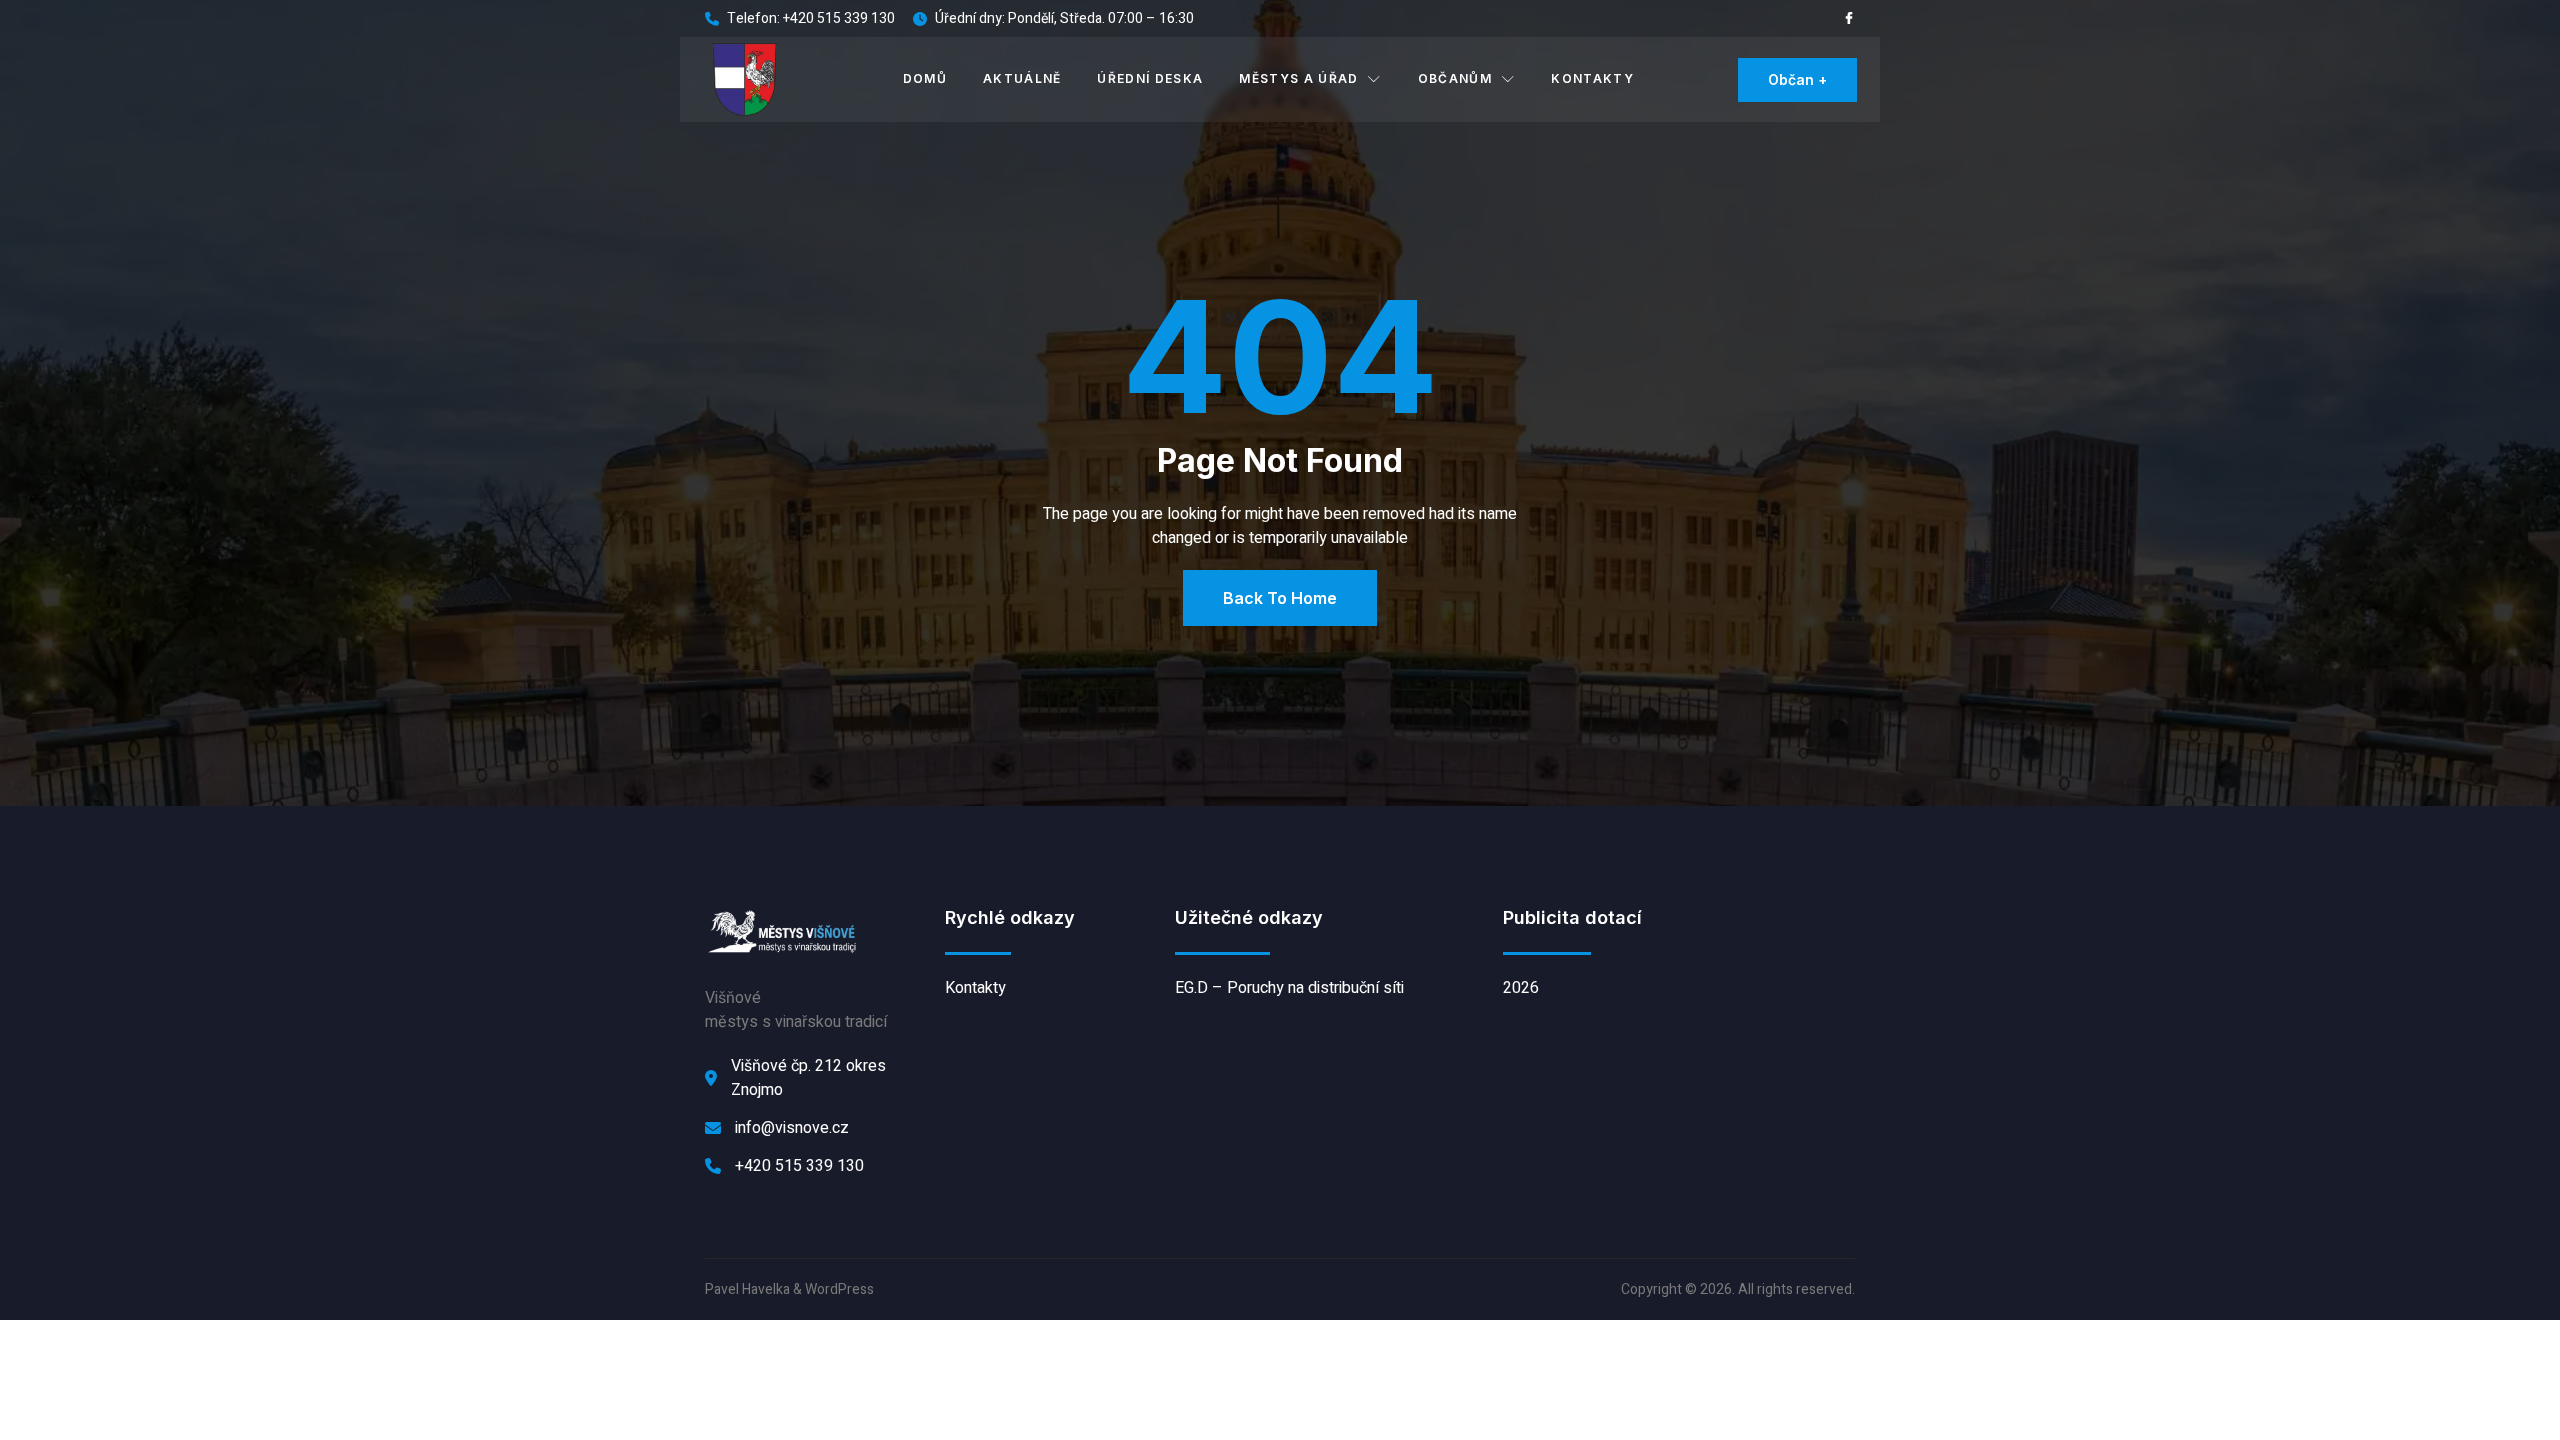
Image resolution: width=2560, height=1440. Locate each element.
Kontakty (1592, 78)
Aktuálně (1022, 78)
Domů (925, 78)
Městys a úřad (1298, 78)
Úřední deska (1150, 78)
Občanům (1455, 78)
